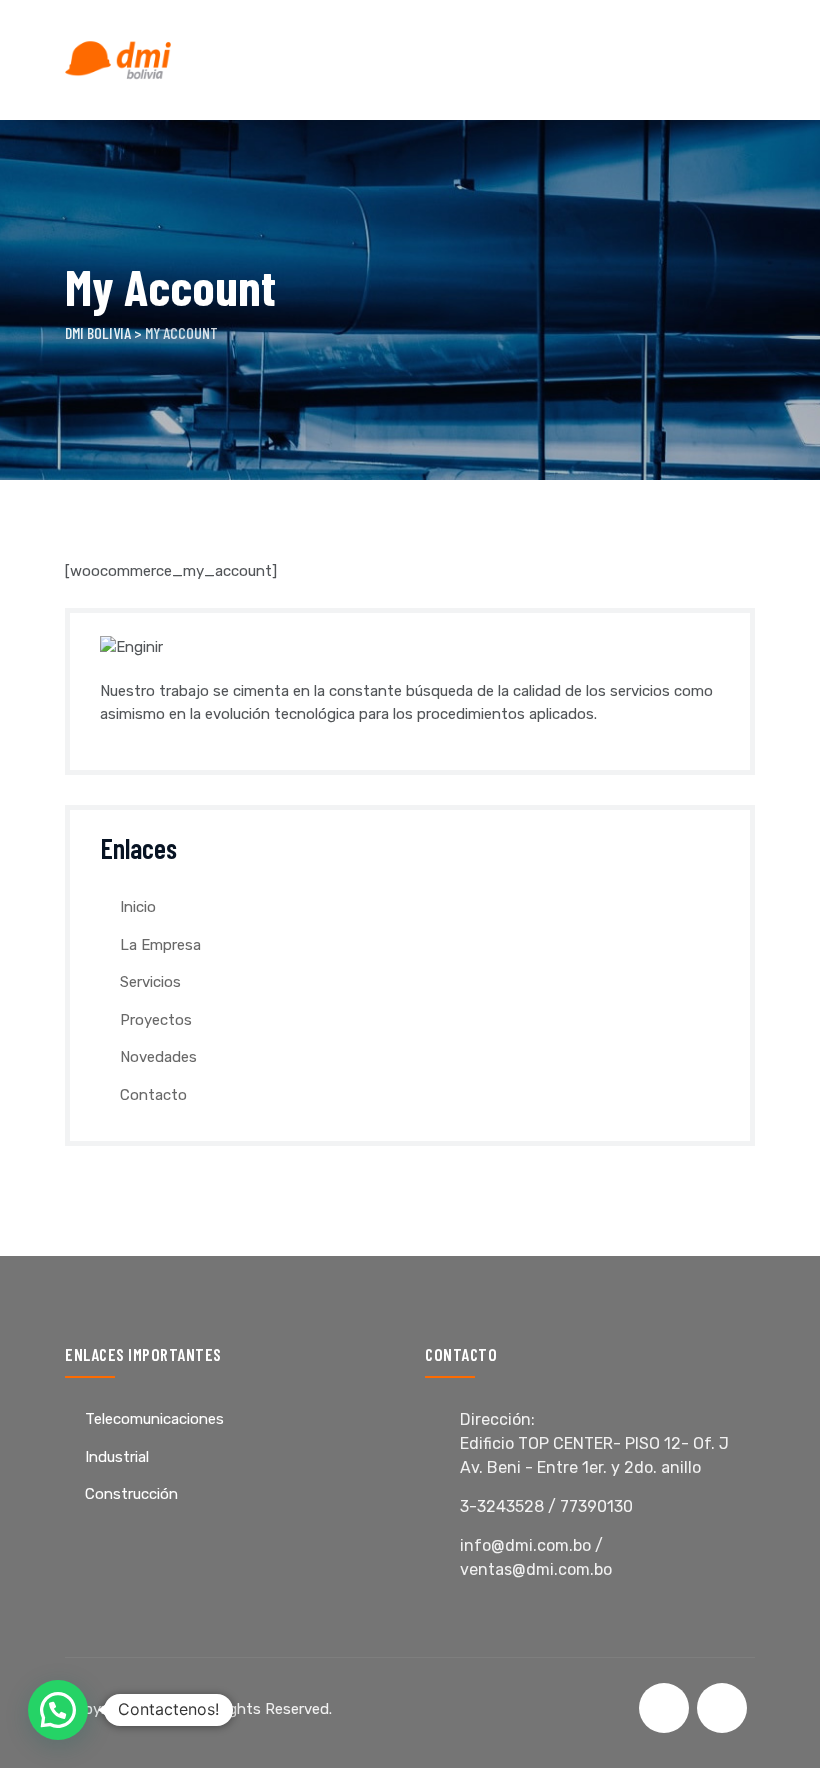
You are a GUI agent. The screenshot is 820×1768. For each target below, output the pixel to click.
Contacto (153, 1095)
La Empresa (160, 945)
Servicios (150, 982)
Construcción (131, 1494)
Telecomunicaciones (154, 1419)
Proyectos (156, 1020)
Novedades (158, 1057)
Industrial (117, 1457)
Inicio (138, 907)
